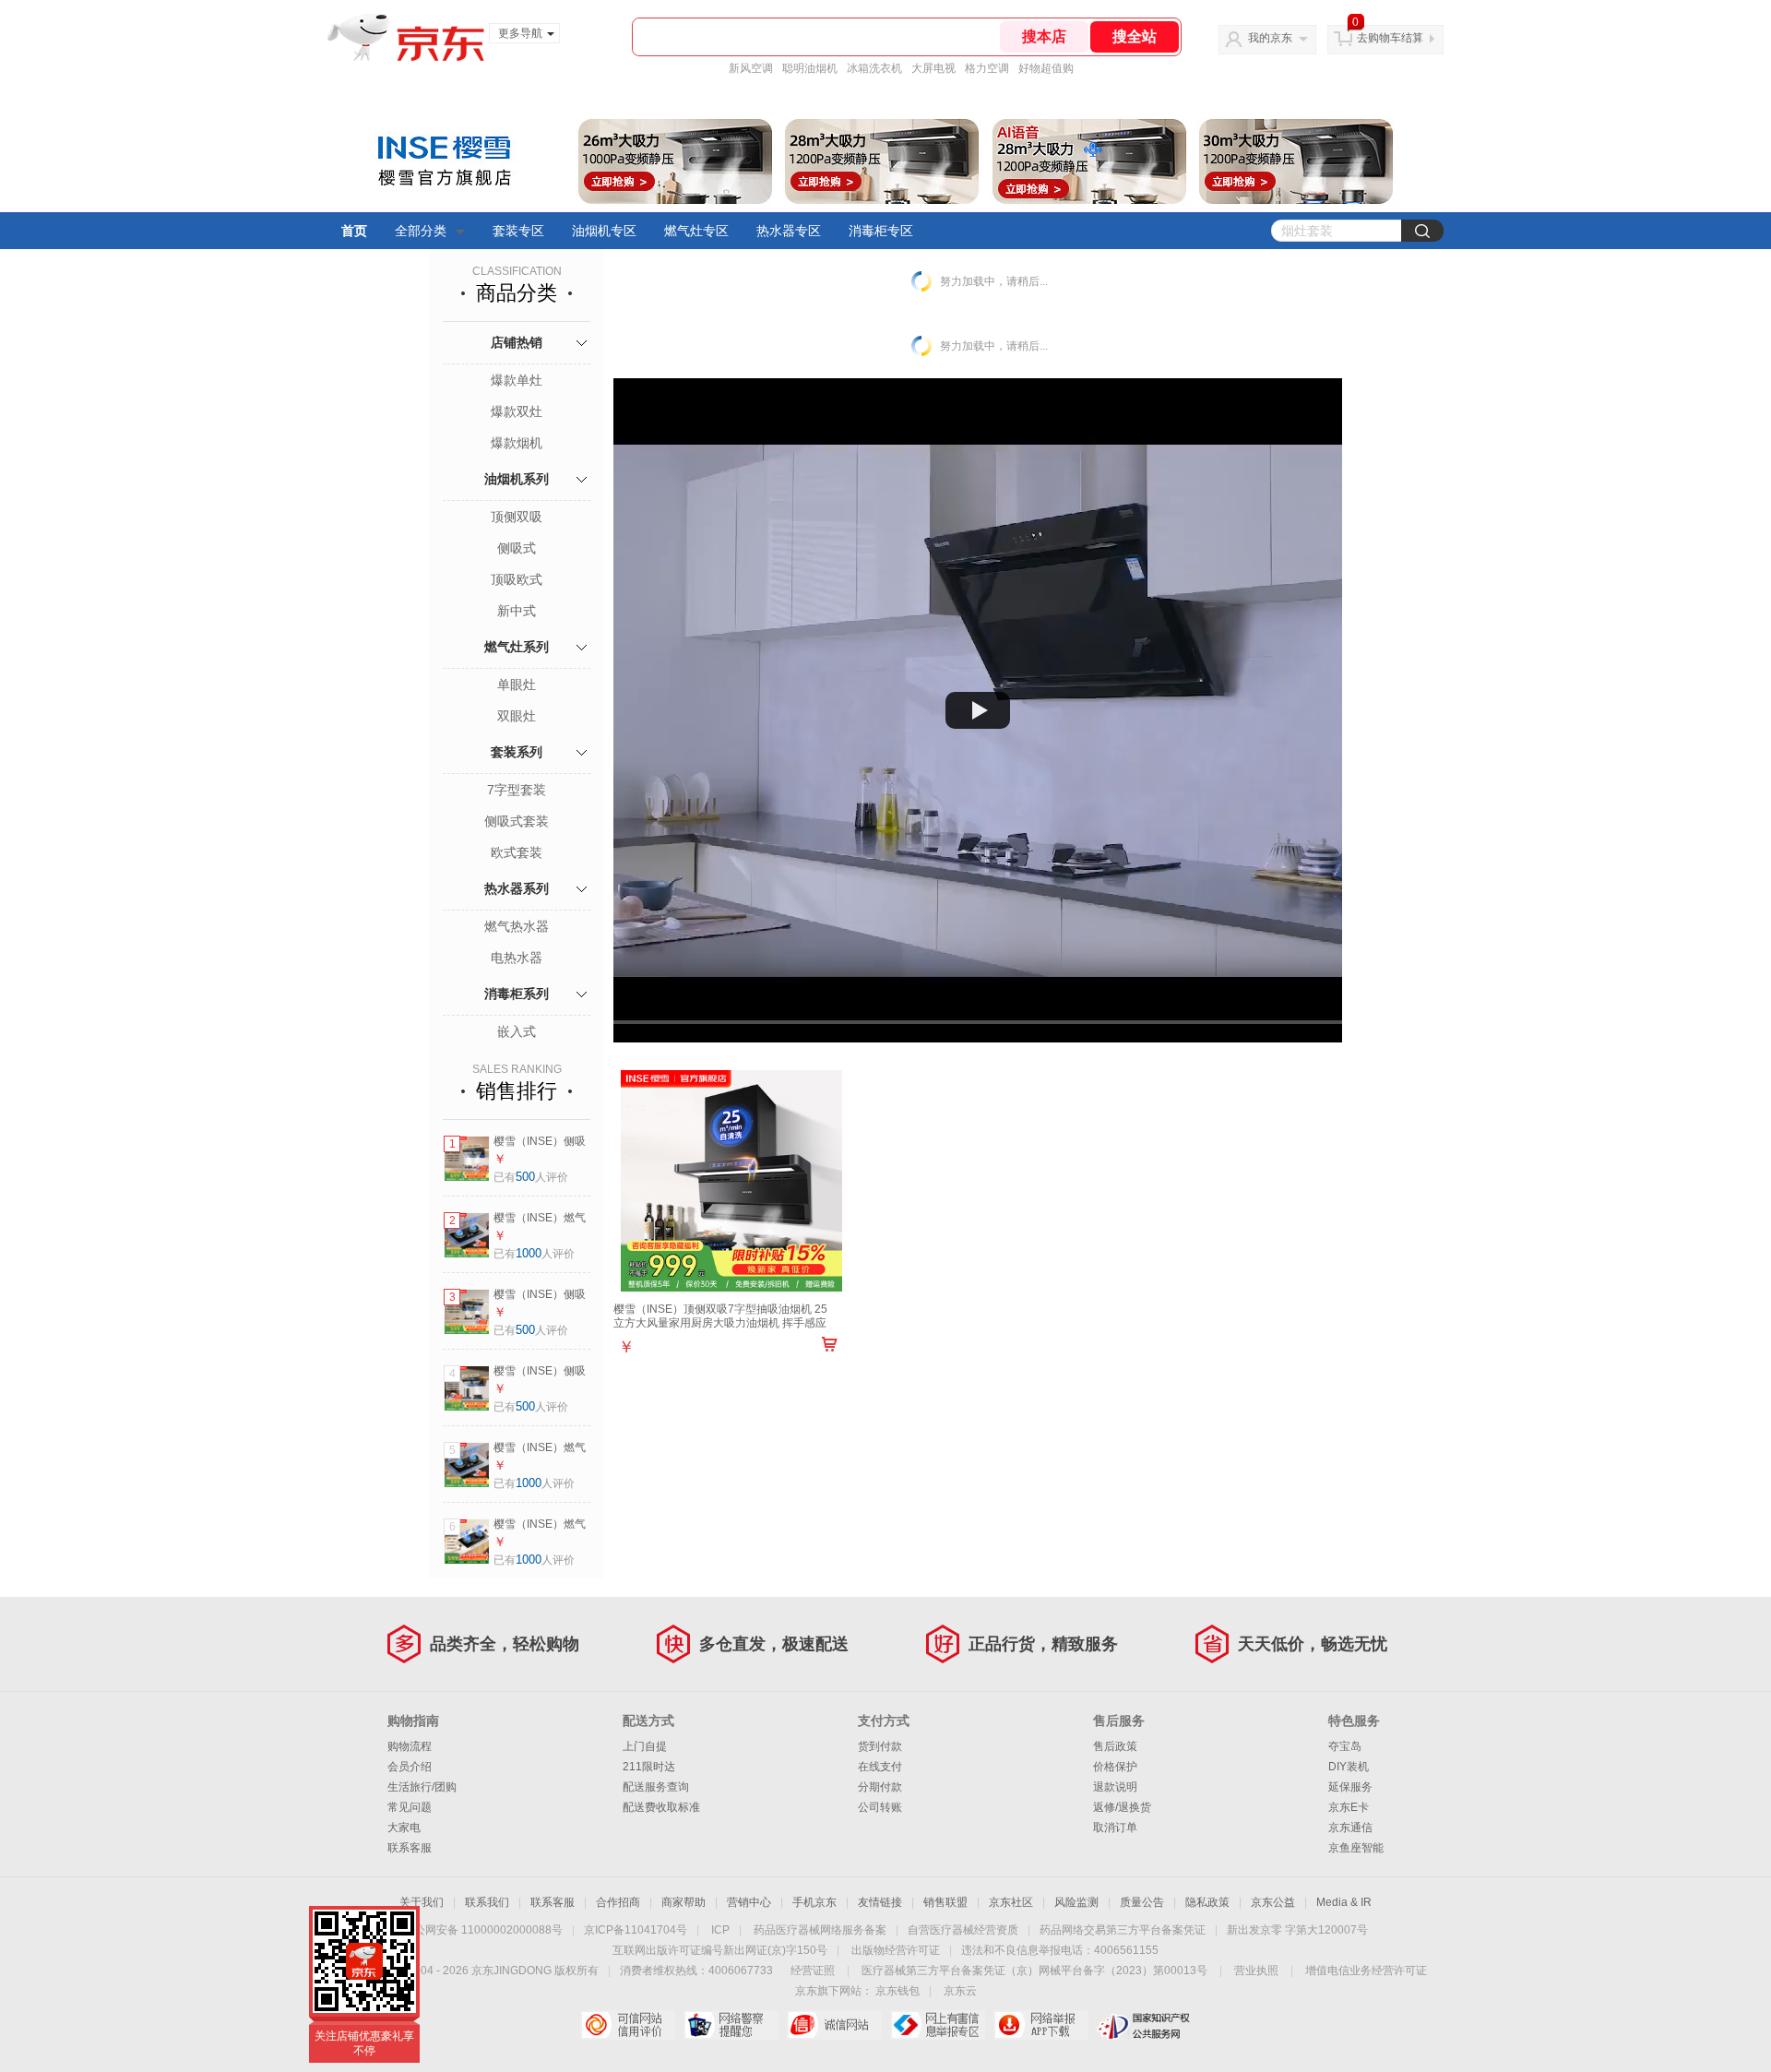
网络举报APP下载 (1041, 2025)
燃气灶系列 (517, 647)
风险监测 (1076, 1902)
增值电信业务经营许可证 (1366, 1971)
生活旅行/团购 (422, 1787)
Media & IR (1344, 1902)
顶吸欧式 (517, 579)
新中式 (517, 611)
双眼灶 (517, 716)
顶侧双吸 (517, 517)
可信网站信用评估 (628, 2025)
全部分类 (421, 231)
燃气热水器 (517, 926)
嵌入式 (517, 1031)
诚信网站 (834, 2025)
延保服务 (1350, 1787)
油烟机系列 (517, 479)
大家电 (404, 1828)
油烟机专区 (604, 231)
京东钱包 (897, 1991)
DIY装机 (1349, 1767)
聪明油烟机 (810, 68)
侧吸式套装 (517, 821)
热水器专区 (789, 231)
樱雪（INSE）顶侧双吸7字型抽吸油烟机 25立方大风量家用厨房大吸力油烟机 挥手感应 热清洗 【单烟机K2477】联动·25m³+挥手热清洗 (721, 1330)
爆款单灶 (517, 380)
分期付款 (880, 1787)
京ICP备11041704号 (636, 1930)
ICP (720, 1930)
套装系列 (517, 752)
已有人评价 (531, 1177)
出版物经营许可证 (896, 1950)
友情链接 (880, 1902)
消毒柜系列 (517, 994)
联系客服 (410, 1848)
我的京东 (1270, 38)
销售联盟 (945, 1902)
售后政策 (1115, 1746)
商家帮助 (683, 1902)
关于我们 (422, 1902)
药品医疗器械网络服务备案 (820, 1930)
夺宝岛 (1345, 1746)
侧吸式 (517, 548)
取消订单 (1115, 1828)
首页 (354, 231)
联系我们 (487, 1902)
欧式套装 (517, 852)
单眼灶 (517, 685)
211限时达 (649, 1767)
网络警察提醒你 (731, 2025)
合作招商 (618, 1902)
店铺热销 (517, 342)
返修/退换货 (1122, 1807)
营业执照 (1256, 1971)
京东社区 (1011, 1902)
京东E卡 (1349, 1807)
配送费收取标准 (661, 1807)
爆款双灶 (517, 411)
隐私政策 (1207, 1902)
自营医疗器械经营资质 (963, 1930)
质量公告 (1142, 1902)
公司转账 (880, 1807)
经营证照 (813, 1971)
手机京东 (814, 1902)
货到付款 (880, 1746)
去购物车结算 (1390, 38)
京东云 (960, 1991)
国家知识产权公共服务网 (1144, 2025)
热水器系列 (517, 888)
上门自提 (645, 1746)
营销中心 (749, 1902)
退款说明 (1115, 1787)
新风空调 (751, 68)
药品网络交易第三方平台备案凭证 (1123, 1930)
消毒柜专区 (881, 231)
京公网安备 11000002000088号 (483, 1930)
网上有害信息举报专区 (938, 2025)
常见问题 (410, 1807)
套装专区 (518, 231)
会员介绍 (410, 1767)
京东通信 (1350, 1828)
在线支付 (880, 1767)
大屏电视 (933, 68)
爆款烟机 (517, 443)
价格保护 (1115, 1767)
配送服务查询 (656, 1787)
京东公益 (1273, 1902)
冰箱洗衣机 (874, 68)
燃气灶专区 (696, 231)
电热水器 (517, 958)
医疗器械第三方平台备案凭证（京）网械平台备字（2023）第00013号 (1034, 1971)
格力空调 (987, 68)
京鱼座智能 (1356, 1848)
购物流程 (410, 1746)
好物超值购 (1046, 68)
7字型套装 (517, 790)
